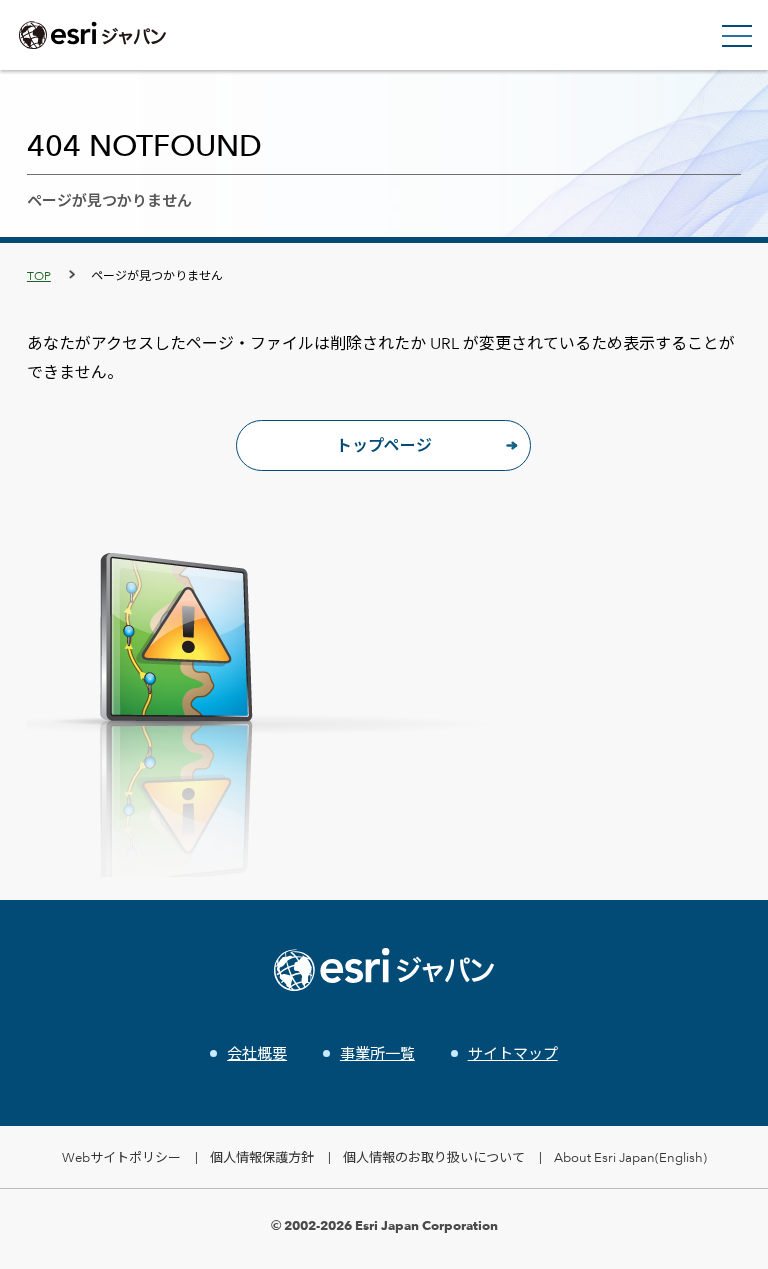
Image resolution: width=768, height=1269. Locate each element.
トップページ (384, 445)
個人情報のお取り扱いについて (434, 1157)
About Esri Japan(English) (630, 1157)
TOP (39, 275)
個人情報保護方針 (262, 1157)
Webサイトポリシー (121, 1157)
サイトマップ (513, 1053)
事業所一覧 (377, 1053)
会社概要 (257, 1053)
